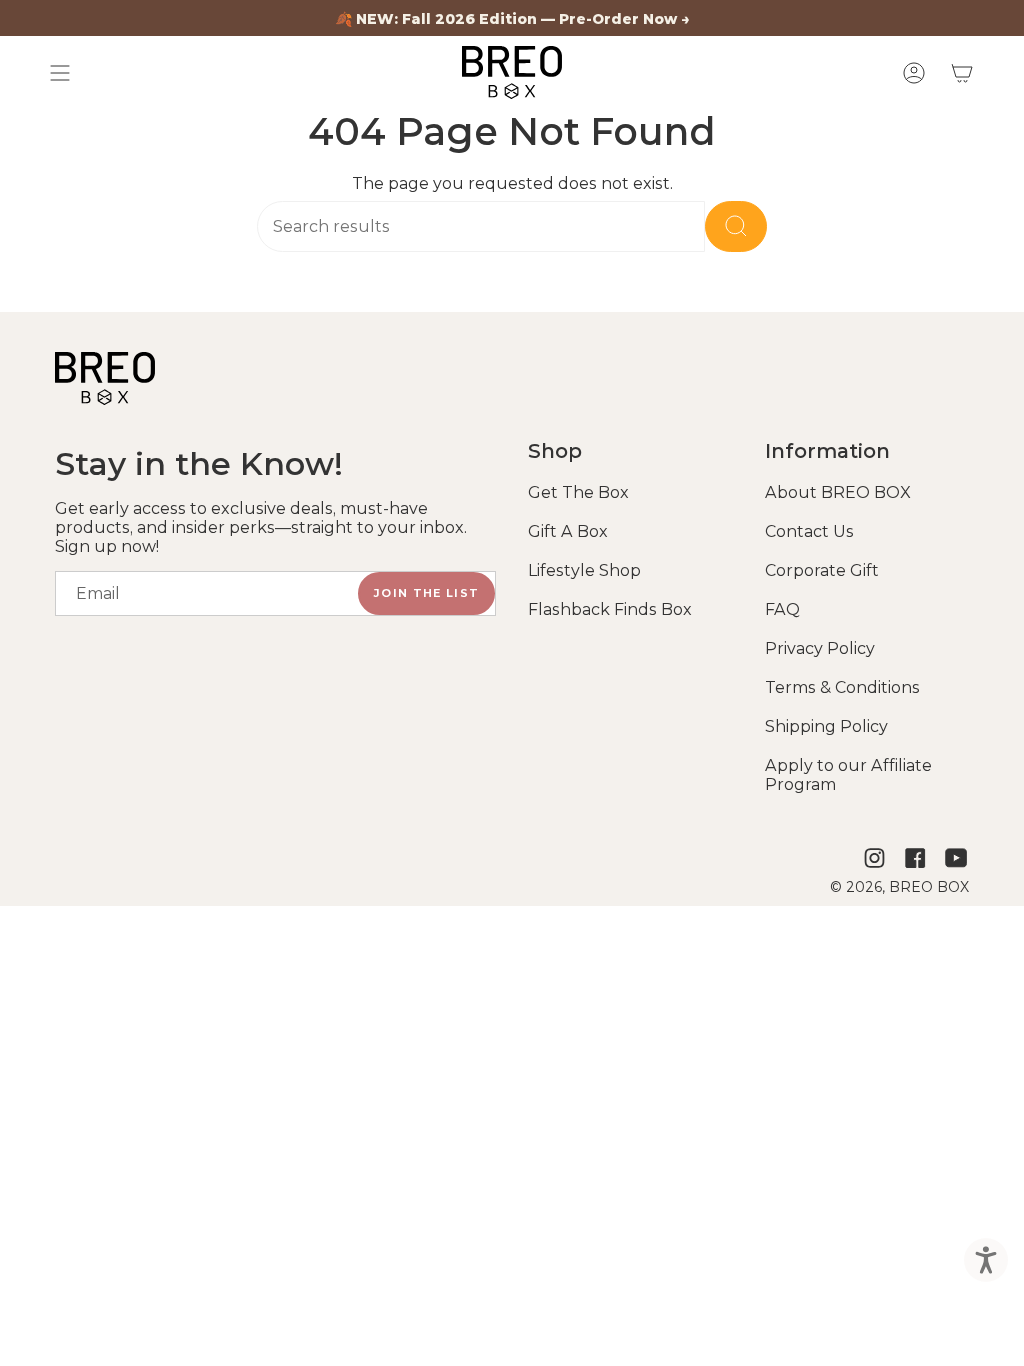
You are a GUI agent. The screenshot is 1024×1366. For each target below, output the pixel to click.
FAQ (782, 609)
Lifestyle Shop (584, 570)
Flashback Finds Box (610, 609)
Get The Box (578, 492)
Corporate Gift (822, 570)
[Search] (736, 226)
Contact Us (809, 531)
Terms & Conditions (842, 687)
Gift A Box (568, 531)
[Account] (914, 72)
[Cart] (962, 72)
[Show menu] (60, 72)
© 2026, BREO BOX (899, 887)
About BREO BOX (838, 492)
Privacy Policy (820, 648)
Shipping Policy (826, 726)
